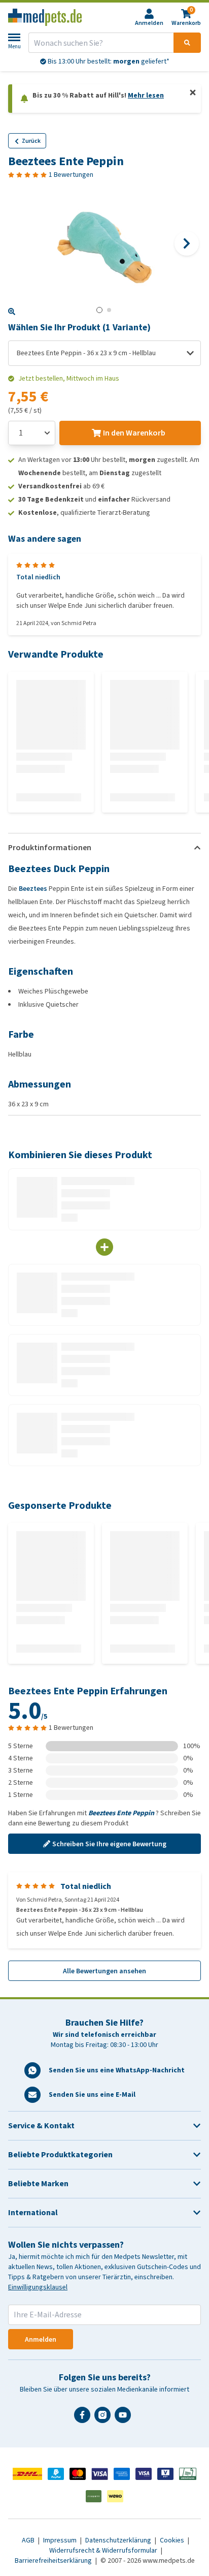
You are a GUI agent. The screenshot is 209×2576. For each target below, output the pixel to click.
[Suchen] (187, 43)
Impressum (61, 2540)
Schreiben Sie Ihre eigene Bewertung (109, 1844)
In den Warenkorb (134, 433)
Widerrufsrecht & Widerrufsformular (104, 2550)
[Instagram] (104, 2419)
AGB (29, 2540)
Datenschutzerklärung (119, 2540)
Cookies (173, 2540)
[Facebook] (84, 2419)
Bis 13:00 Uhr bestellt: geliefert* (108, 61)
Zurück (31, 141)
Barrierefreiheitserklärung (54, 2561)
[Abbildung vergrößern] (12, 312)
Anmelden (41, 2339)
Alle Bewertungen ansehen (104, 1971)
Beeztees (33, 889)
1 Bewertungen (71, 175)
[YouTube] (125, 2419)
